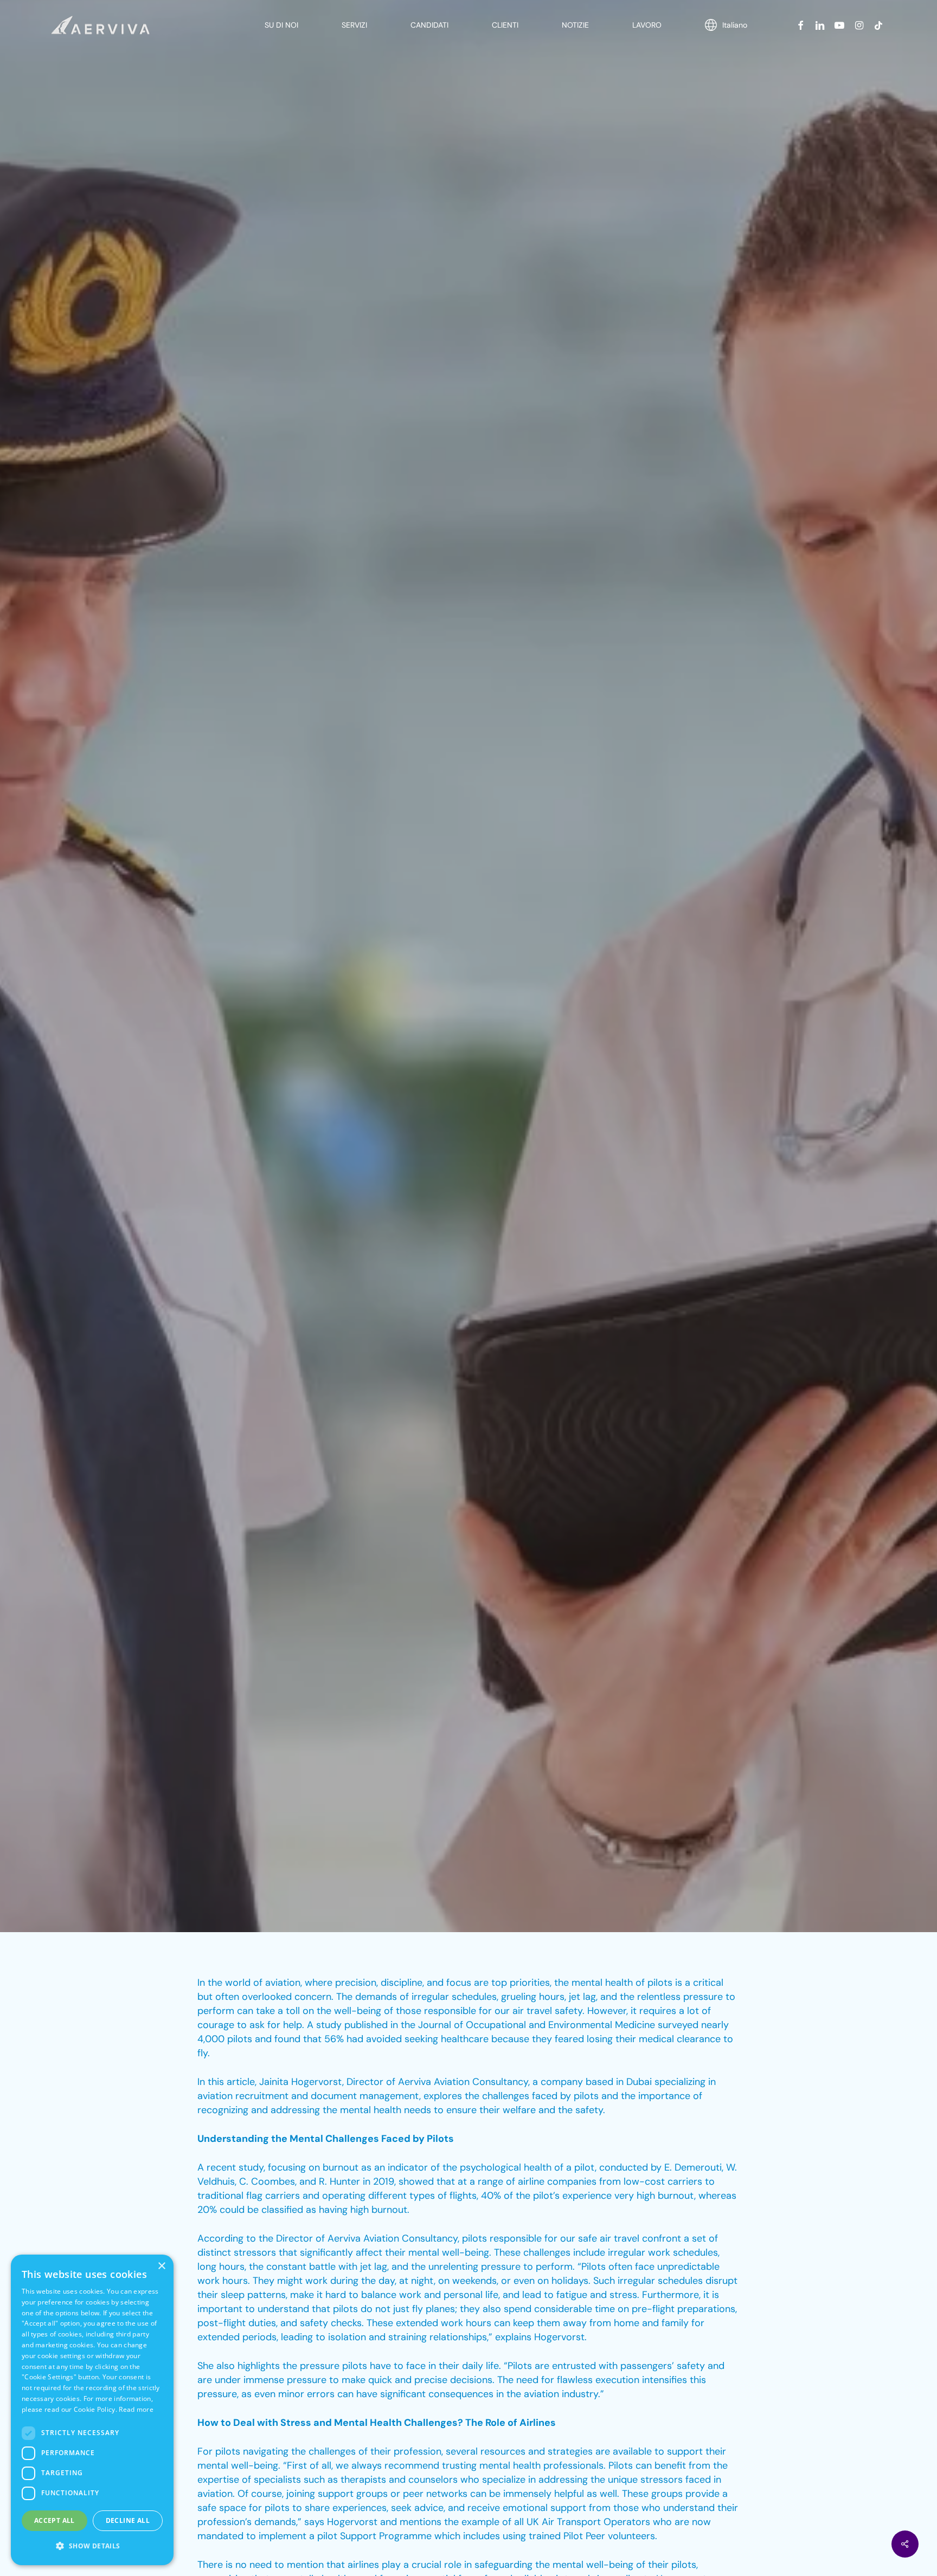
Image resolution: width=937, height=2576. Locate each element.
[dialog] (92, 2410)
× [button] (161, 2266)
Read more (136, 2409)
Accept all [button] (54, 2520)
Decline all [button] (128, 2520)
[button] (92, 2546)
